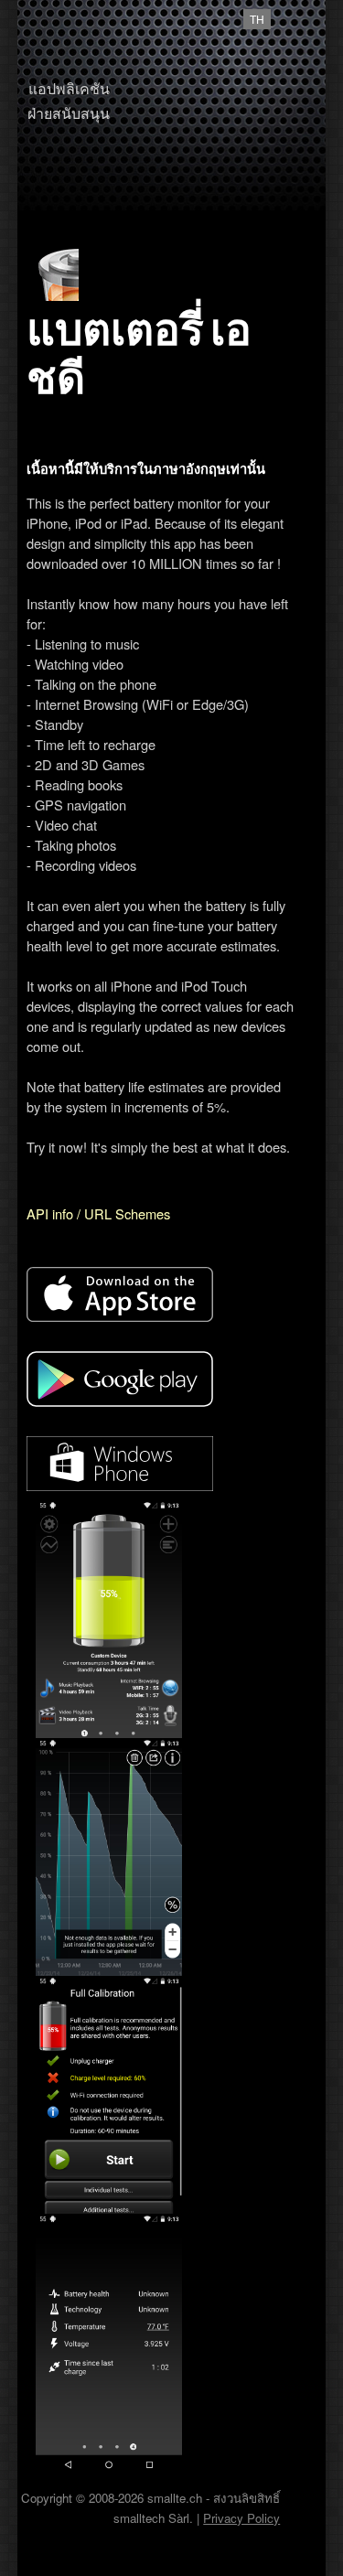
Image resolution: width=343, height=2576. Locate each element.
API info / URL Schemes (98, 1213)
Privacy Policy (241, 2518)
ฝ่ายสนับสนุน (69, 113)
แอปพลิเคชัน (69, 88)
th (257, 19)
